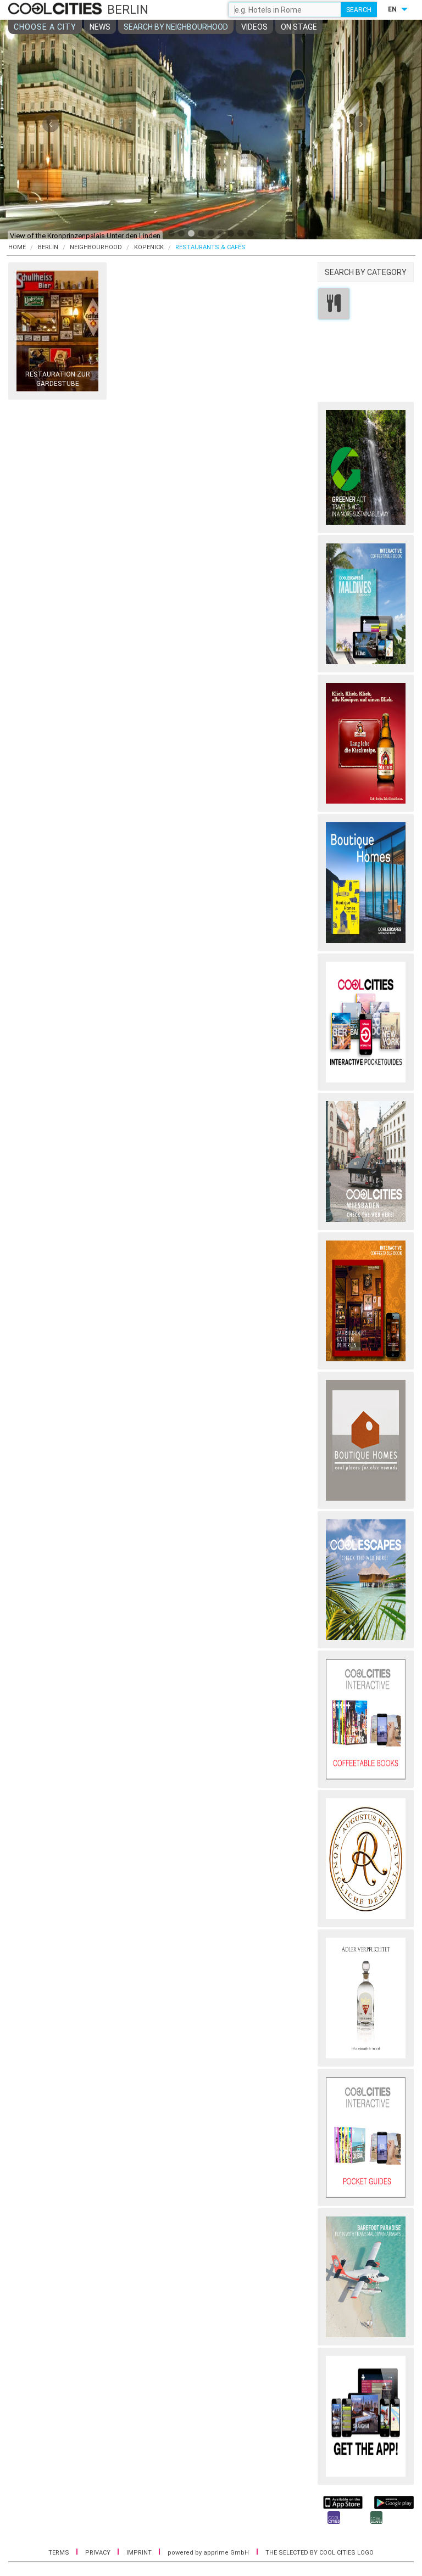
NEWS (100, 27)
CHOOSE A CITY (45, 27)
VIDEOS (254, 27)
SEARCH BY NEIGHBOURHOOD (176, 27)
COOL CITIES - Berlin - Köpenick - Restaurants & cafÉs (56, 9)
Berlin (48, 247)
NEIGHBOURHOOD (96, 247)
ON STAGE (299, 27)
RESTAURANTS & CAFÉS (210, 247)
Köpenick (149, 247)
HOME (17, 247)
